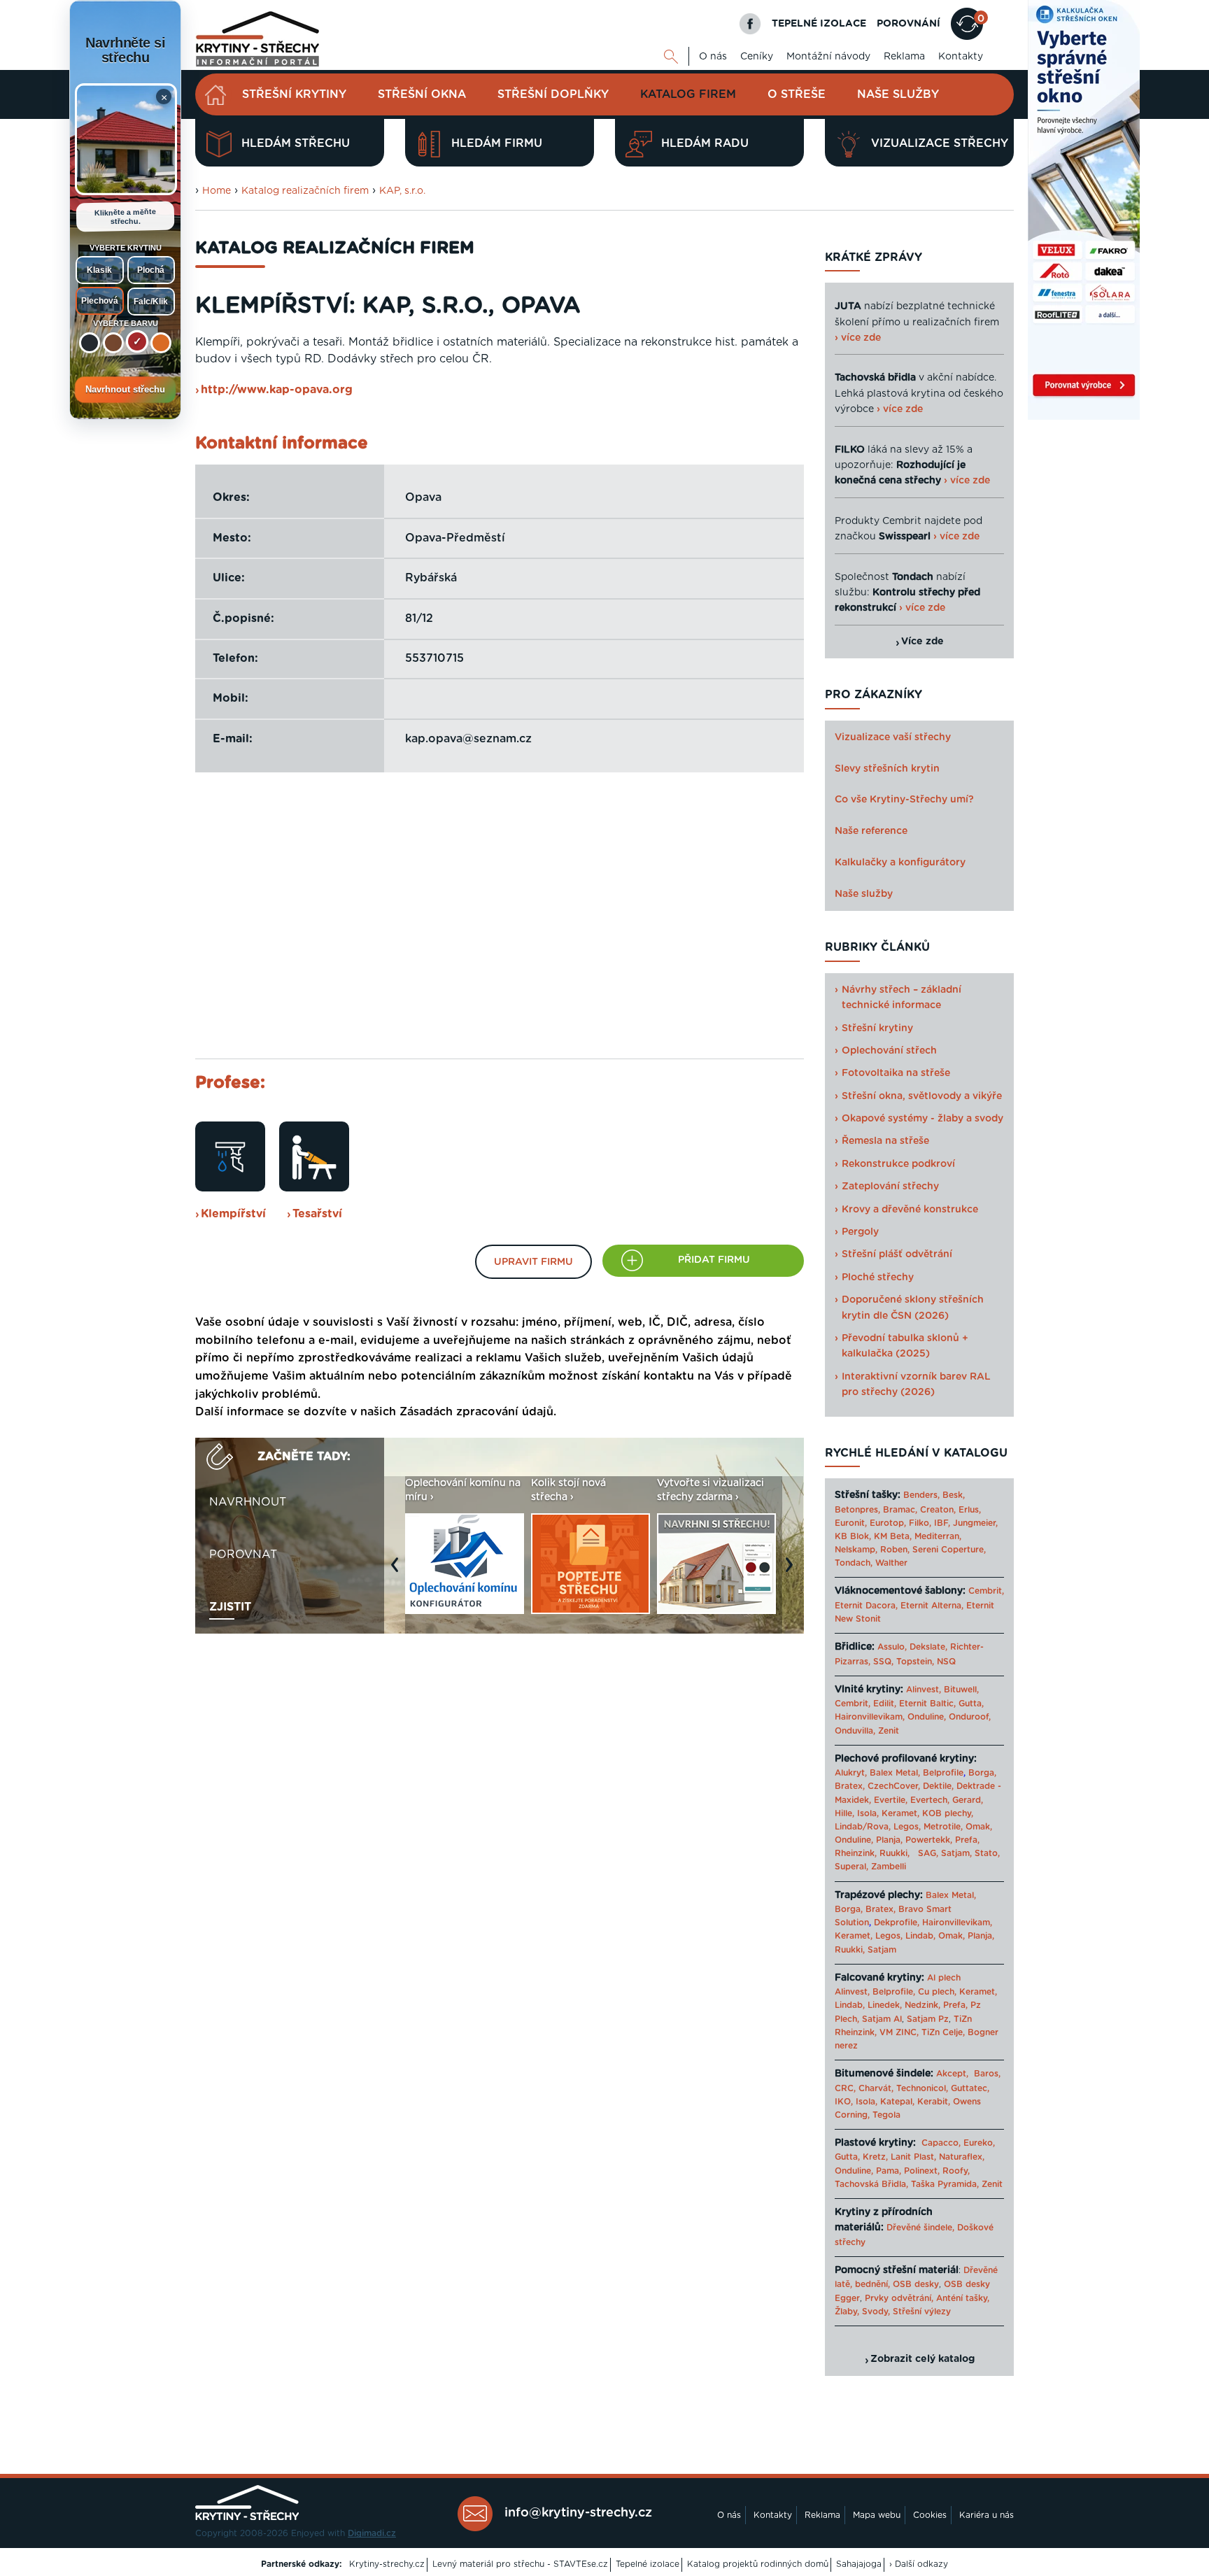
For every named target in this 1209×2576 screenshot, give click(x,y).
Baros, (987, 2074)
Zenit (889, 1731)
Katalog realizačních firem (305, 191)
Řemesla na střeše (885, 1141)
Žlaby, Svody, (862, 2312)
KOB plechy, (948, 1813)
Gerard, (968, 1800)
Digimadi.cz (372, 2533)
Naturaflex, (962, 2157)
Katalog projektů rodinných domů (758, 2564)
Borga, (982, 1773)
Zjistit (230, 1607)
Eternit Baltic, (927, 1704)
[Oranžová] (161, 343)
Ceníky (757, 57)
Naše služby (898, 94)
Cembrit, (986, 1591)
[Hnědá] (113, 343)
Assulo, (892, 1647)
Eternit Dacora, (866, 1606)
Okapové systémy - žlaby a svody (922, 1119)
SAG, (928, 1853)
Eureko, (979, 2143)
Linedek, (885, 2005)
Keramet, (899, 1813)
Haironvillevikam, (870, 1717)
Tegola (886, 2115)
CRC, (845, 2088)
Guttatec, (970, 2088)
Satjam (882, 1950)
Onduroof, (970, 1717)
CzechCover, (894, 1786)
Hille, (844, 1813)
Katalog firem (688, 94)
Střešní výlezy (922, 2312)
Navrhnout (248, 1502)
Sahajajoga (859, 2564)
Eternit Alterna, (932, 1606)
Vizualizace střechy (940, 143)
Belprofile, (894, 1992)
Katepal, (897, 2102)
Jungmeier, (975, 1523)
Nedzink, (922, 2005)
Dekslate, (928, 1647)
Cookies (930, 2515)
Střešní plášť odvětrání (897, 1254)
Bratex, (850, 1786)
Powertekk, (929, 1840)
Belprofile (943, 1773)
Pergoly (860, 1232)
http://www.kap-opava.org (277, 390)
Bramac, (900, 1510)
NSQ (946, 1662)
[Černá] (90, 343)
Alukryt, (851, 1773)
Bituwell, (961, 1690)
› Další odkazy (919, 2564)
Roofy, (956, 2171)
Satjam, (956, 1853)
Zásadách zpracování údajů (476, 1412)
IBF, (942, 1523)
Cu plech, (937, 1992)
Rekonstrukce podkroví (898, 1164)
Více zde (922, 642)
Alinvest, (924, 1690)
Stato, (987, 1853)
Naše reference (871, 831)
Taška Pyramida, (945, 2184)
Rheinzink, (857, 1853)
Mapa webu (877, 2515)
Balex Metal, (895, 1773)
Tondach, (854, 1563)
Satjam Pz (928, 2019)
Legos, (907, 1827)
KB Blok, (853, 1536)
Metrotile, (943, 1827)
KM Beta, (893, 1536)
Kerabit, (934, 2102)
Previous (398, 1572)
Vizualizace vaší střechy (893, 737)
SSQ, (883, 1662)
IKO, (844, 2102)
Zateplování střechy (890, 1187)
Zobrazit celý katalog (922, 2359)
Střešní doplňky (553, 94)
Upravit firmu (533, 1262)
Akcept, (952, 2074)
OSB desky (916, 2284)
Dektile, (938, 1786)
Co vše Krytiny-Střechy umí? (904, 800)
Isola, (868, 1813)
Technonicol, (922, 2088)
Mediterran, (938, 1536)
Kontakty (961, 57)
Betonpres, (857, 1510)
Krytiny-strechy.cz (387, 2564)
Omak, (979, 1827)
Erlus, (970, 1510)
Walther (891, 1563)
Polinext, (922, 2171)
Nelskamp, (856, 1550)
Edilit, (885, 1704)
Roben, (895, 1550)
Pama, (889, 2171)
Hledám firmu (497, 143)
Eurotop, (888, 1523)
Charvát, (876, 2088)
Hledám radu (705, 143)
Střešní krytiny (294, 94)
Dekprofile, (897, 1923)
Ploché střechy (878, 1278)
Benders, (921, 1495)
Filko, (920, 1523)
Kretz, (875, 2157)
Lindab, (920, 1936)
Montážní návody (828, 57)
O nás (713, 57)
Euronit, (851, 1523)
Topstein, (915, 1662)
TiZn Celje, (943, 2032)
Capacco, (941, 2143)
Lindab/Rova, (863, 1827)
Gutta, (971, 1704)
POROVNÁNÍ (908, 24)
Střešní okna (422, 94)
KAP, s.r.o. (402, 191)
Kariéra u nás (987, 2515)
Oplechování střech (889, 1051)
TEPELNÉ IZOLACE (819, 24)
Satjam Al (882, 2019)
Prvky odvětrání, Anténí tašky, (927, 2298)
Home (217, 191)
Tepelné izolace (648, 2564)
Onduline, (927, 1717)
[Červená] (137, 341)
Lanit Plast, (913, 2157)
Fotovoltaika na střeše (896, 1073)
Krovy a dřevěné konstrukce (910, 1210)
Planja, (889, 1840)
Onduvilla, (855, 1731)
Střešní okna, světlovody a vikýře (922, 1096)
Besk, (954, 1495)
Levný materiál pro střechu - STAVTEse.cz (520, 2564)
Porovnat (243, 1555)
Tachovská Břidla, (871, 2184)
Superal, (851, 1867)
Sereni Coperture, (949, 1550)
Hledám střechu (296, 143)
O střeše (797, 94)
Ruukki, (895, 1853)
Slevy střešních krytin (887, 769)
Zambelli (889, 1867)
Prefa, (967, 1840)
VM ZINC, (899, 2032)
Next (793, 1572)
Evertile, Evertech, (912, 1800)
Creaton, (938, 1510)
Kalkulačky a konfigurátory (900, 863)
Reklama (904, 57)
